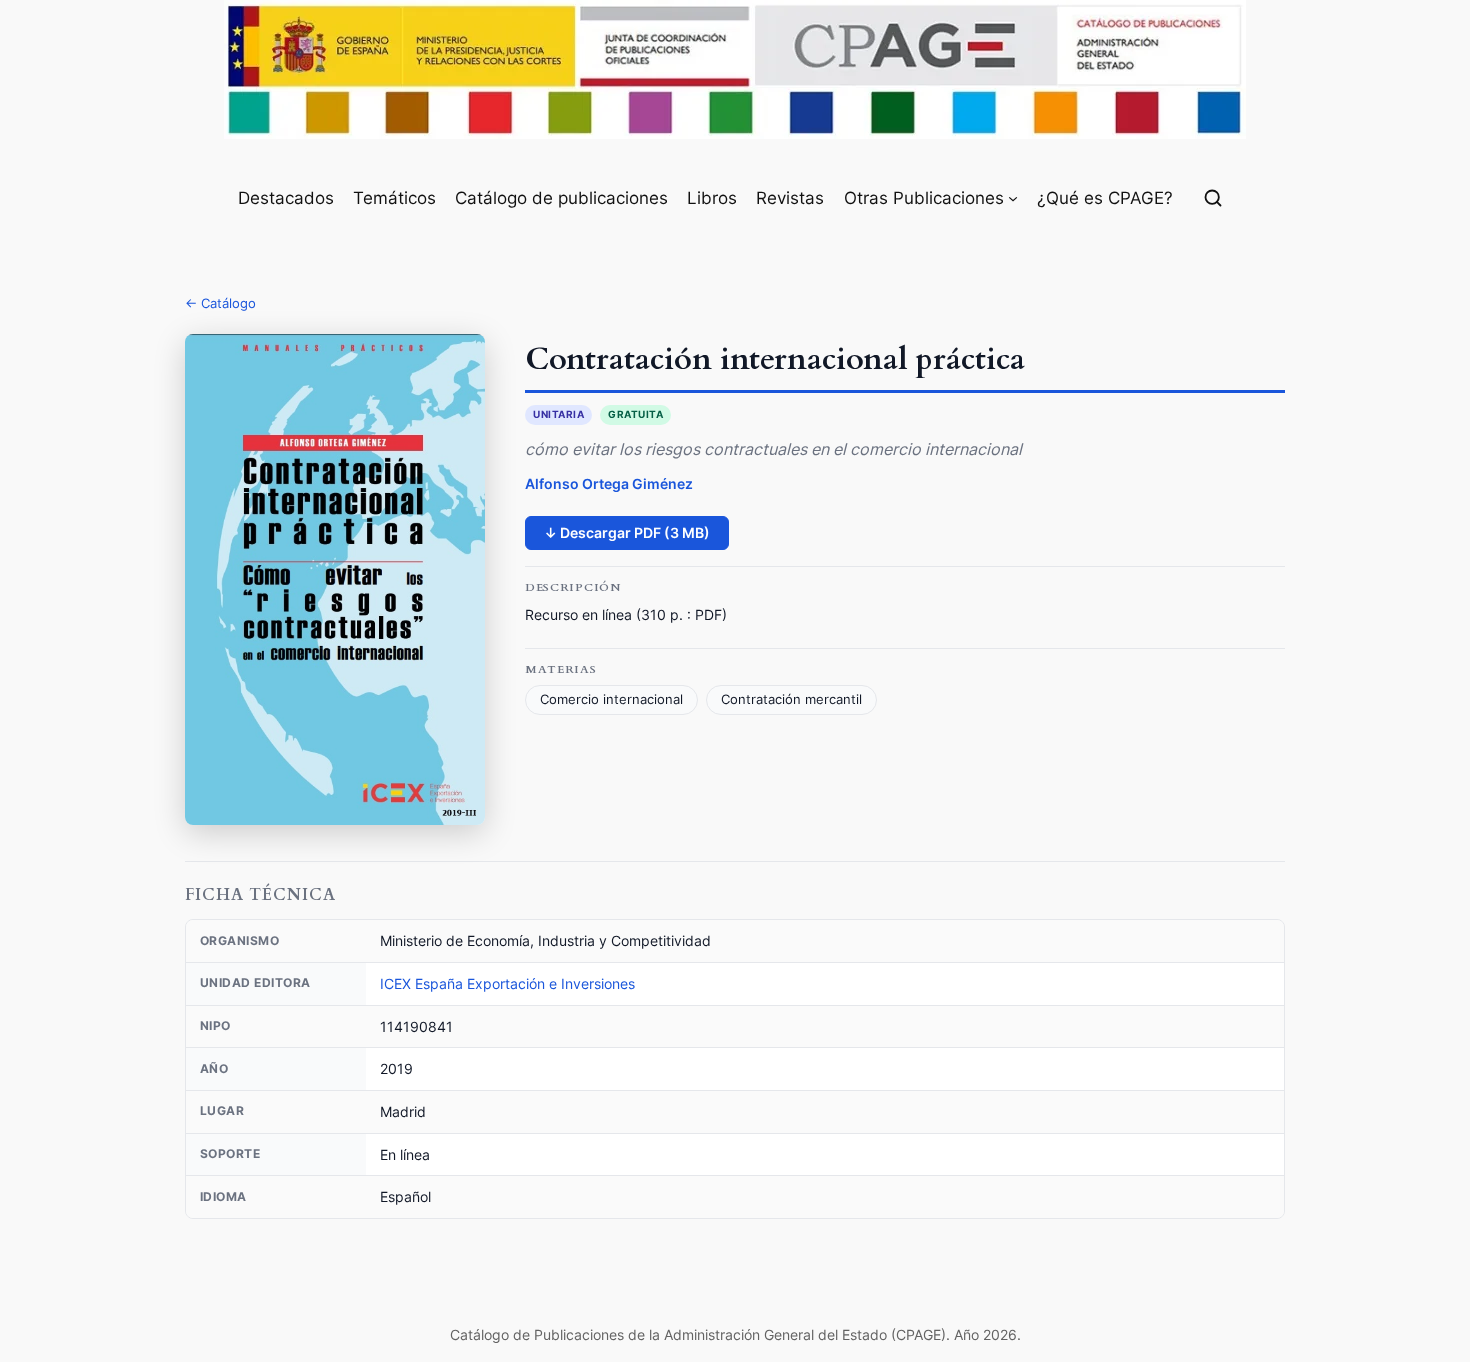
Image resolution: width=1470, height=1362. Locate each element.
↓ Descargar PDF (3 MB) (627, 532)
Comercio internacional (611, 699)
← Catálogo (220, 303)
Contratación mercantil (791, 699)
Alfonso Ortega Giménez (609, 483)
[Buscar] (1213, 198)
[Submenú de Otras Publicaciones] (1013, 198)
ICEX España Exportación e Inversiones (507, 983)
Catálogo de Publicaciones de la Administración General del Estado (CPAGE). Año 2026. (735, 1334)
